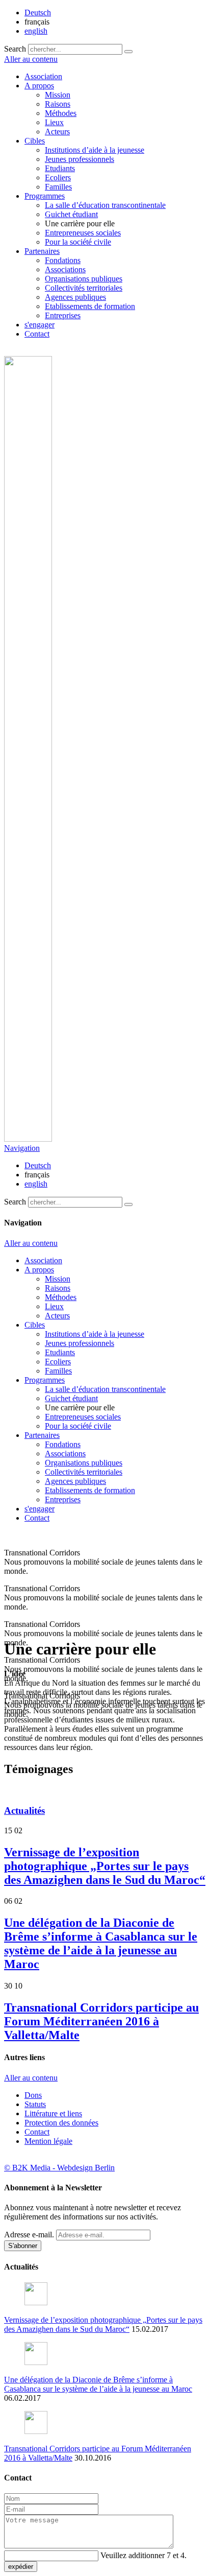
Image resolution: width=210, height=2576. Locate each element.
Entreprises (63, 315)
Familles (58, 187)
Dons (33, 2095)
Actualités (24, 1811)
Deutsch (38, 13)
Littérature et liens (53, 2113)
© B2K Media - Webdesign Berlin (59, 2168)
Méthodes (61, 113)
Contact (37, 334)
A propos (39, 86)
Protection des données (61, 2123)
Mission (58, 95)
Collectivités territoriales (84, 288)
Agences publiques (75, 297)
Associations (65, 269)
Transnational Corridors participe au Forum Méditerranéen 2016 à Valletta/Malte (101, 2021)
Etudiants (60, 168)
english (36, 31)
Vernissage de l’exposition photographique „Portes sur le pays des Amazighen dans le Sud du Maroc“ (105, 1866)
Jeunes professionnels (80, 159)
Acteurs (57, 132)
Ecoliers (58, 178)
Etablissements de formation (90, 306)
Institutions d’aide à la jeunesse (95, 150)
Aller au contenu (31, 59)
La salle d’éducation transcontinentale (105, 205)
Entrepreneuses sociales (83, 233)
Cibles (35, 141)
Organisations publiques (84, 279)
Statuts (35, 2104)
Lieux (54, 122)
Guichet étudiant (71, 214)
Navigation (22, 1148)
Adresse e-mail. (29, 2235)
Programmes (45, 196)
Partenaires (42, 251)
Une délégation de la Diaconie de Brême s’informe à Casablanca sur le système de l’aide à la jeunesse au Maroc (101, 1943)
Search (15, 49)
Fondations (63, 260)
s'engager (40, 325)
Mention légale (48, 2141)
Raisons (58, 104)
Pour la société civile (78, 242)
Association (43, 76)
